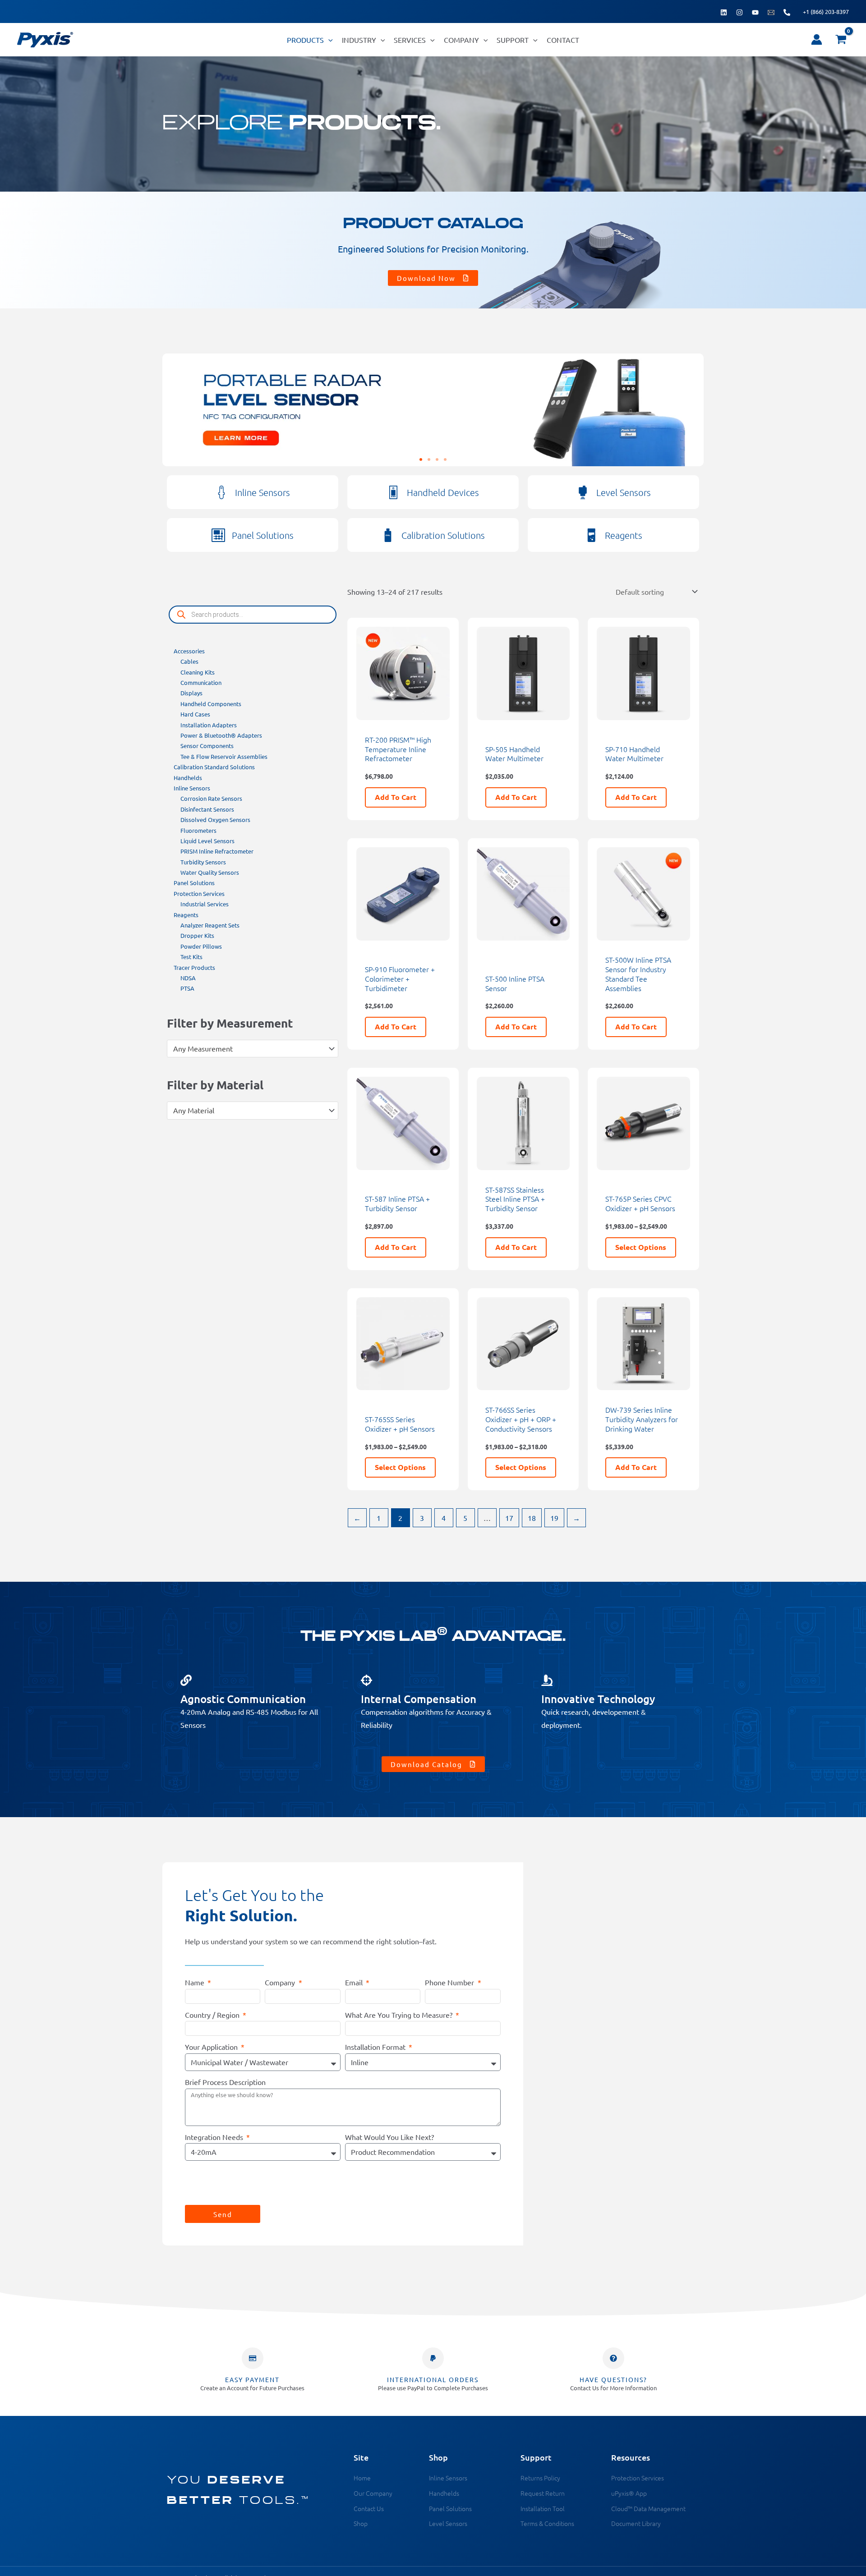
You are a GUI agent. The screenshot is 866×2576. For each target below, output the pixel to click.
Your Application (212, 2047)
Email (355, 1982)
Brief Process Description (225, 2082)
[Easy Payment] (253, 2358)
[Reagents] (591, 535)
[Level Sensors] (583, 492)
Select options (641, 1247)
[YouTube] (755, 12)
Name (196, 1982)
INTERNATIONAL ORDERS (433, 2379)
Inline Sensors (263, 492)
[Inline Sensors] (221, 492)
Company (281, 1982)
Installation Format (376, 2047)
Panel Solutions (263, 535)
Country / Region (213, 2015)
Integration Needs (215, 2137)
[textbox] (248, 1049)
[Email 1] (771, 12)
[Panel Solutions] (218, 535)
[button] (328, 40)
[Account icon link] (817, 39)
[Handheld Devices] (393, 492)
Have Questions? (613, 2379)
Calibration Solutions (443, 535)
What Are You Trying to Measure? (400, 2015)
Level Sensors (624, 492)
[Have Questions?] (613, 2358)
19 (554, 1518)
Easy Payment (252, 2379)
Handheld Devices (443, 492)
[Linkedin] (724, 12)
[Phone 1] (787, 12)
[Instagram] (739, 12)
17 (509, 1518)
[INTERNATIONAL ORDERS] (433, 2358)
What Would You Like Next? (389, 2137)
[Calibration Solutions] (388, 535)
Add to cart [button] (396, 797)
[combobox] (253, 1049)
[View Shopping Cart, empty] (841, 40)
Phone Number (450, 1982)
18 (532, 1518)
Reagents (624, 535)
